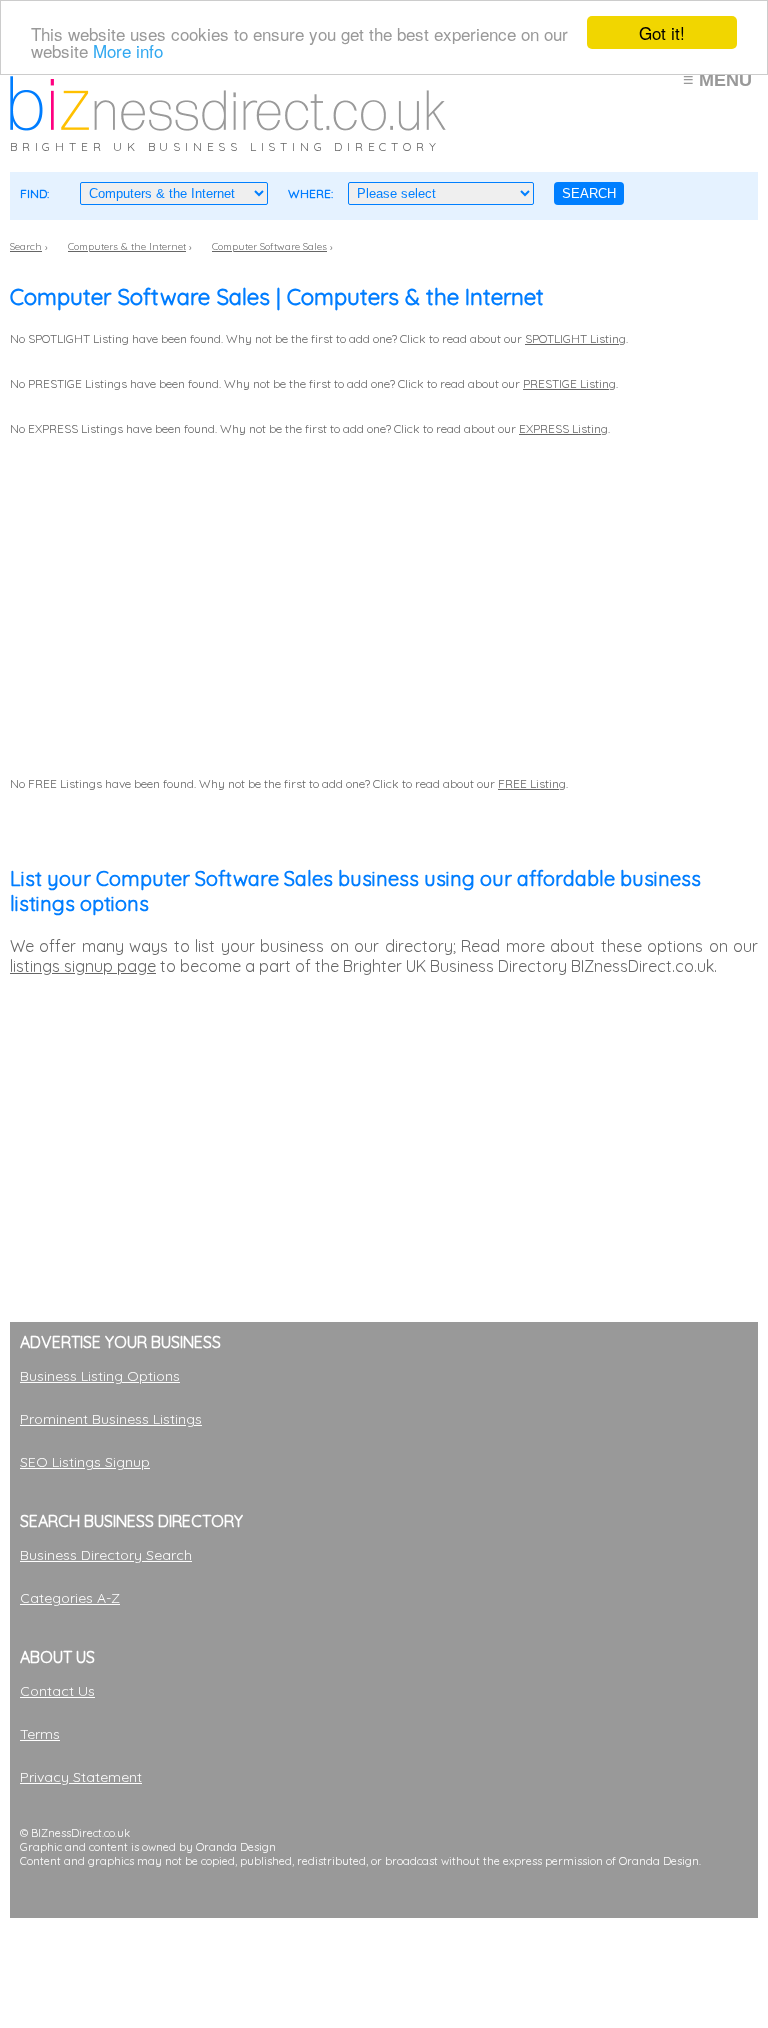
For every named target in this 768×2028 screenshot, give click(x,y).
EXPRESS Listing (563, 428)
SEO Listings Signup (85, 1462)
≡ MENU (717, 80)
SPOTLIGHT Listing (575, 338)
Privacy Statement (81, 1777)
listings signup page (83, 966)
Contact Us (57, 1691)
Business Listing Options (100, 1376)
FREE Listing (532, 783)
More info (128, 50)
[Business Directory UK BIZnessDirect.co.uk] (228, 125)
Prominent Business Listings (111, 1419)
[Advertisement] (374, 1963)
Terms (40, 1734)
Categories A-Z (70, 1598)
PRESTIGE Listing (569, 383)
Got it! (662, 32)
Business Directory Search (106, 1555)
